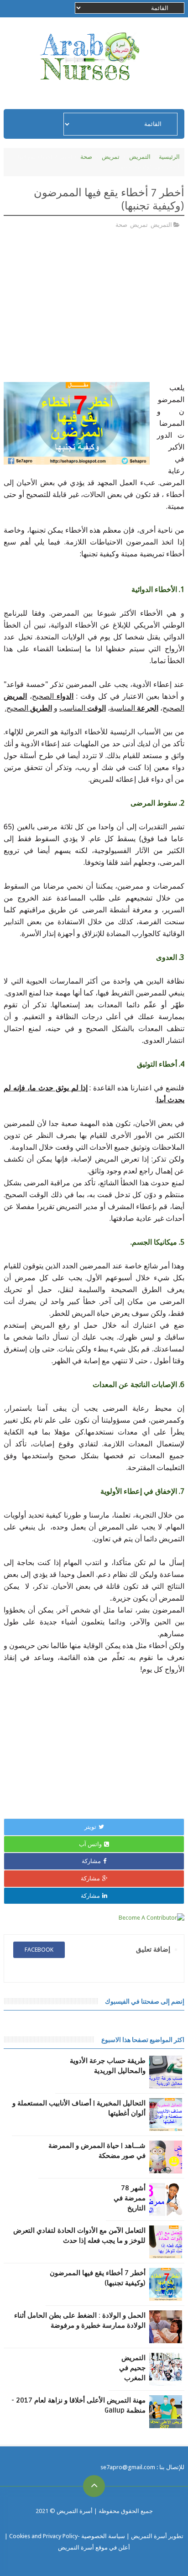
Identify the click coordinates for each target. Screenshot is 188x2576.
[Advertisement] (108, 314)
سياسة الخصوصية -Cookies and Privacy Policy (67, 2536)
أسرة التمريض (74, 2511)
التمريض (140, 157)
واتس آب (90, 1844)
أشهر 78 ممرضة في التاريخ (130, 2198)
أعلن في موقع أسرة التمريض (94, 2547)
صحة (86, 157)
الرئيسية (169, 157)
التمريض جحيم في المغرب (132, 2368)
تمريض (111, 157)
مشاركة (91, 1861)
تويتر (90, 1827)
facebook (39, 1950)
